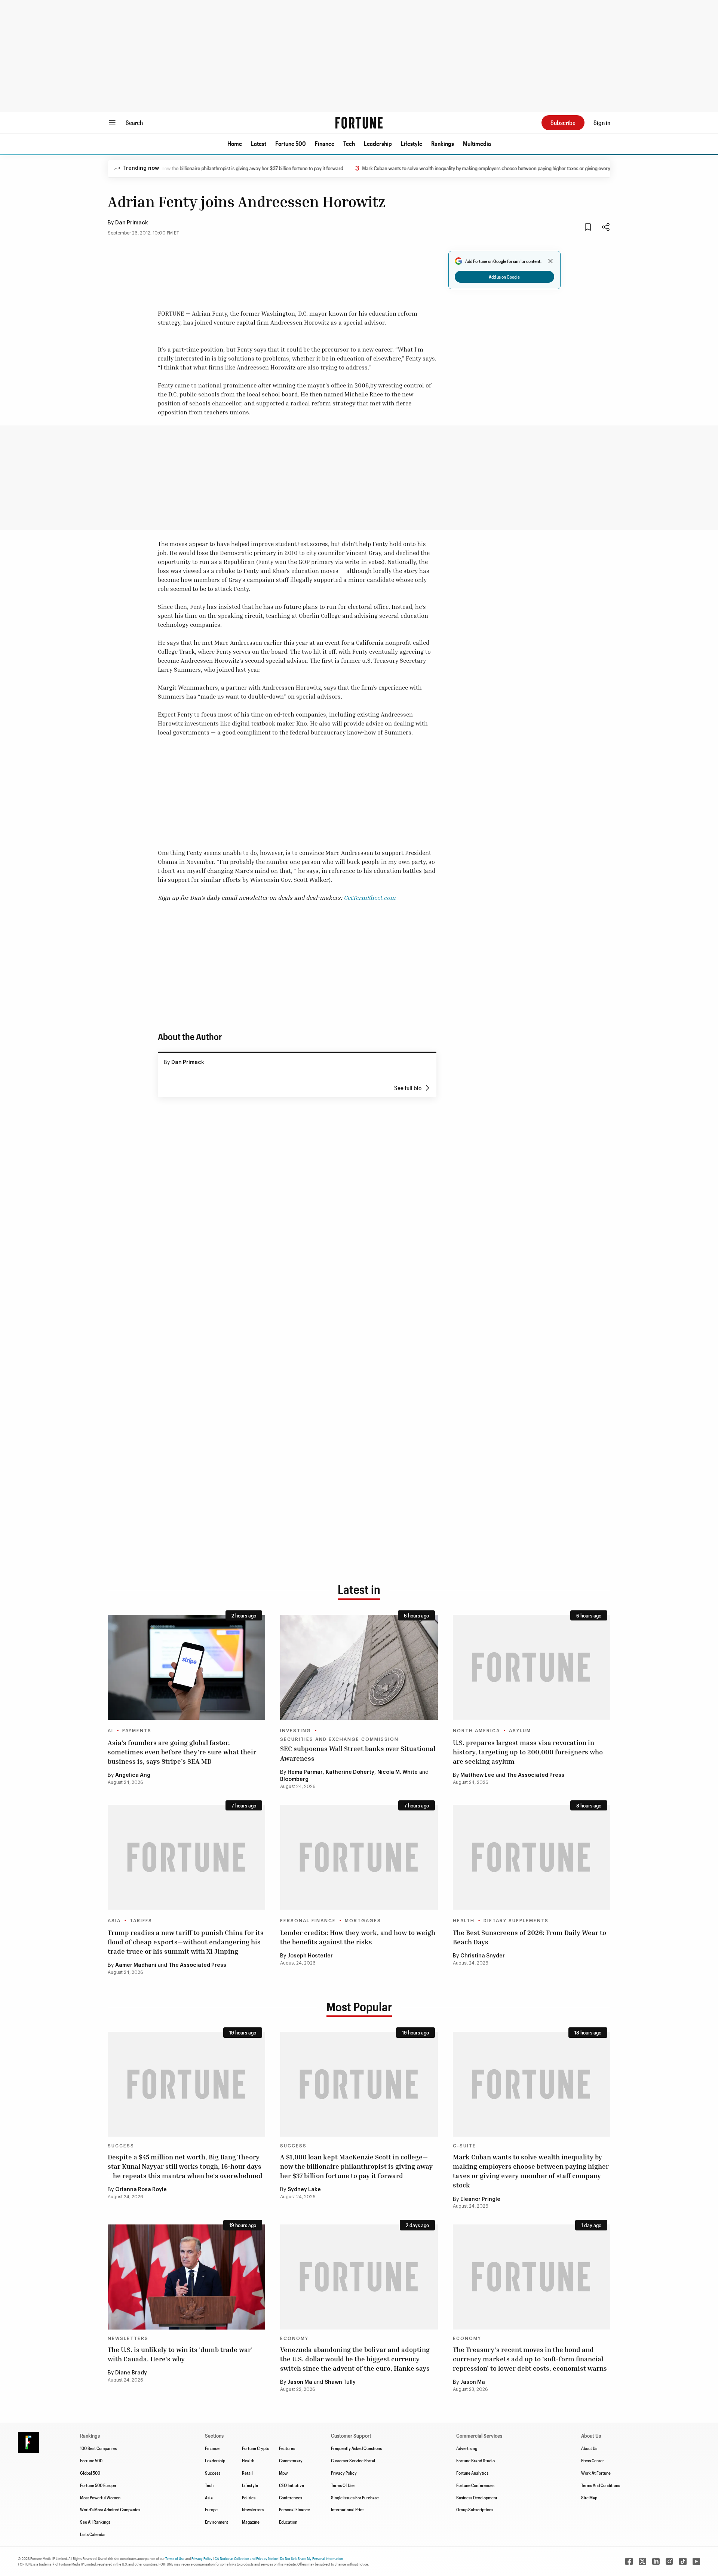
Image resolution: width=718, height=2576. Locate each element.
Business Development (477, 2497)
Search (134, 122)
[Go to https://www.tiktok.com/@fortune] (683, 2561)
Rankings (443, 143)
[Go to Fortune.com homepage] (359, 123)
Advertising (467, 2448)
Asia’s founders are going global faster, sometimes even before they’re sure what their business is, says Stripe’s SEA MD (182, 1752)
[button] (235, 144)
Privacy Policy (344, 2473)
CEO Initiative (292, 2485)
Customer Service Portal (353, 2460)
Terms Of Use (343, 2485)
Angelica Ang (133, 1775)
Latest (259, 143)
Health (464, 1921)
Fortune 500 (291, 143)
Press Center (593, 2460)
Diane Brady (131, 2373)
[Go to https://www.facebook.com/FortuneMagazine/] (629, 2561)
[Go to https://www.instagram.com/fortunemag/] (669, 2561)
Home (235, 143)
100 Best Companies (98, 2448)
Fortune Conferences (475, 2485)
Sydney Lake (304, 2190)
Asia (114, 1921)
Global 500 (90, 2473)
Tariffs (141, 1921)
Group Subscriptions (475, 2509)
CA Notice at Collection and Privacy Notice (246, 2558)
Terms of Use (175, 2558)
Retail (247, 2473)
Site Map (589, 2497)
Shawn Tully (340, 2382)
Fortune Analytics (472, 2473)
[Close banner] (550, 261)
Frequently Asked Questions (356, 2448)
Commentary (291, 2460)
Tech (349, 143)
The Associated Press (536, 1775)
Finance (325, 143)
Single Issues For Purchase (355, 2497)
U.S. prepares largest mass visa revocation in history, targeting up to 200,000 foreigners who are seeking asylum (528, 1752)
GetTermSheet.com (370, 898)
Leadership (378, 143)
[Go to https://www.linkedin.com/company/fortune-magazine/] (656, 2561)
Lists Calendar (93, 2534)
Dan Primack (132, 223)
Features (287, 2448)
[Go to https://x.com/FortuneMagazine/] (642, 2561)
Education (288, 2522)
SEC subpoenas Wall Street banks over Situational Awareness (358, 1753)
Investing (296, 1731)
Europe (211, 2509)
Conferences (291, 2497)
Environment (217, 2522)
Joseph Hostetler (310, 1956)
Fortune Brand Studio (475, 2460)
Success (121, 2146)
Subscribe (563, 122)
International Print (347, 2509)
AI (111, 1731)
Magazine (251, 2522)
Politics (249, 2497)
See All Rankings (95, 2522)
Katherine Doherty (350, 1772)
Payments (137, 1731)
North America (476, 1731)
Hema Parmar (305, 1772)
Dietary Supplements (516, 1921)
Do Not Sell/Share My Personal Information (312, 2558)
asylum (520, 1731)
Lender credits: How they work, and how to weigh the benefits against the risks (358, 1937)
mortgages (363, 1921)
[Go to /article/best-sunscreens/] (532, 1857)
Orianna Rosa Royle (141, 2190)
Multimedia (477, 143)
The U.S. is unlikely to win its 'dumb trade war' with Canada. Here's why (180, 2354)
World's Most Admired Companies (110, 2509)
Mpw (283, 2473)
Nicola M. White (398, 1772)
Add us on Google (504, 277)
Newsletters (128, 2339)
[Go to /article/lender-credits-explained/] (359, 1857)
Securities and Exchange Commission (339, 1739)
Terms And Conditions (601, 2485)
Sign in (602, 122)
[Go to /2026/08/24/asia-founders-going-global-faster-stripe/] (186, 1667)
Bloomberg (294, 1779)
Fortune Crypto (256, 2448)
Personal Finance (308, 1921)
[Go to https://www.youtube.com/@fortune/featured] (696, 2561)
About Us (589, 2448)
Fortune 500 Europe (98, 2485)
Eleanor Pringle (480, 2199)
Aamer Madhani (136, 1965)
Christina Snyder (483, 1956)
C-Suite (464, 2146)
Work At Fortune (596, 2473)
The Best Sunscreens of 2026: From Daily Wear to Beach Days (530, 1937)
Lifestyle (412, 143)
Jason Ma (300, 2382)
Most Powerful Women (100, 2497)
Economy (294, 2339)
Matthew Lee (477, 1775)
